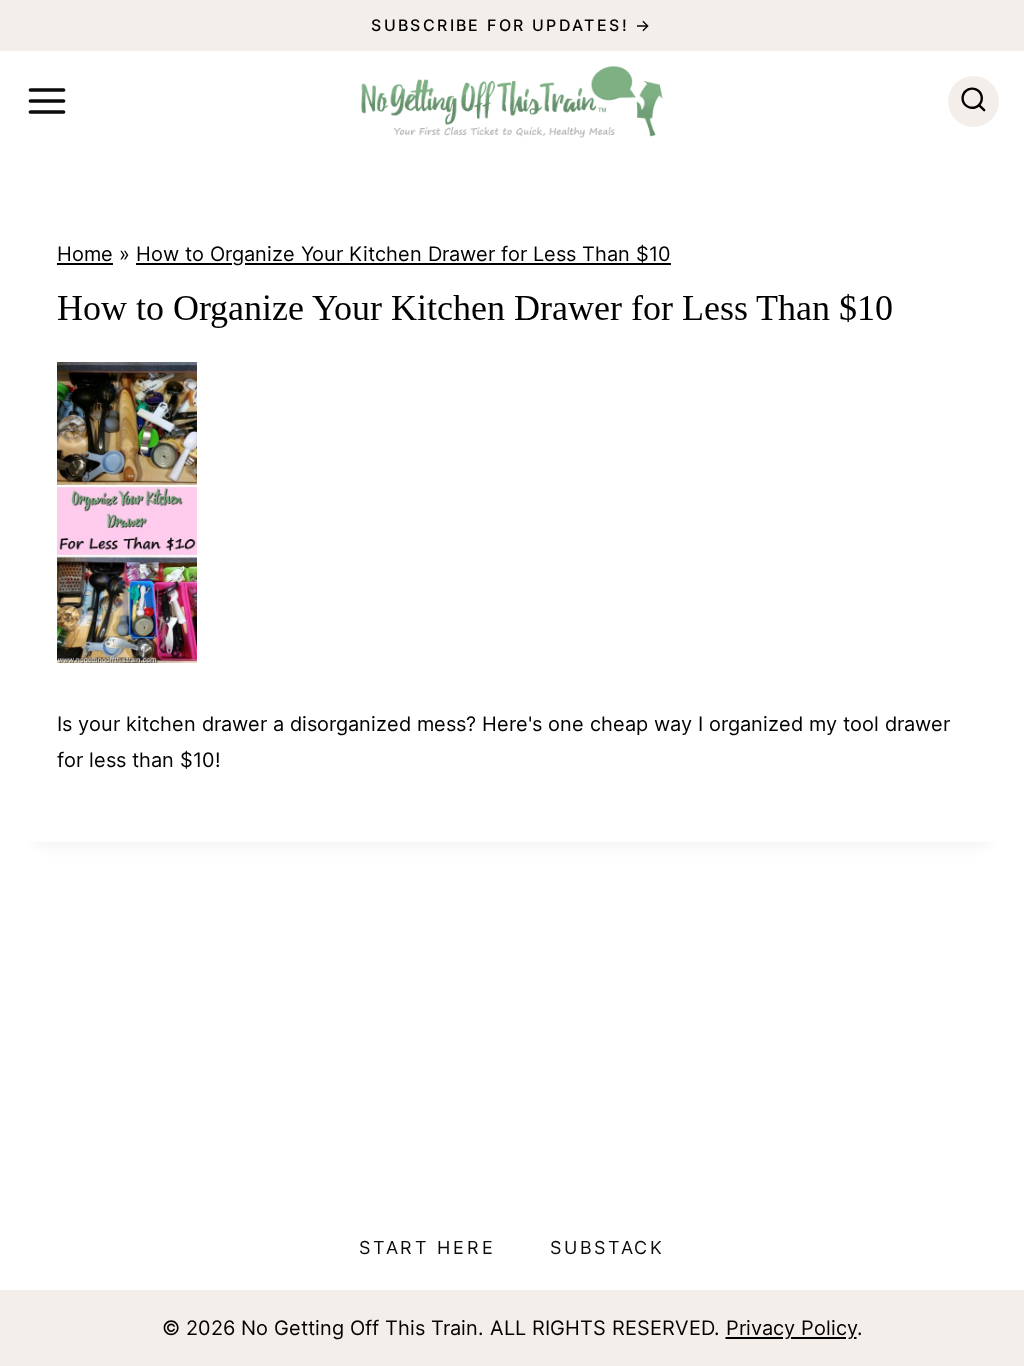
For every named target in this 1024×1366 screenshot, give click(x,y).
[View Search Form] (973, 101)
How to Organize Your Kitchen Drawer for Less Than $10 (403, 254)
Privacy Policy (791, 1328)
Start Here (427, 1247)
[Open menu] (47, 101)
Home (85, 254)
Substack (607, 1247)
